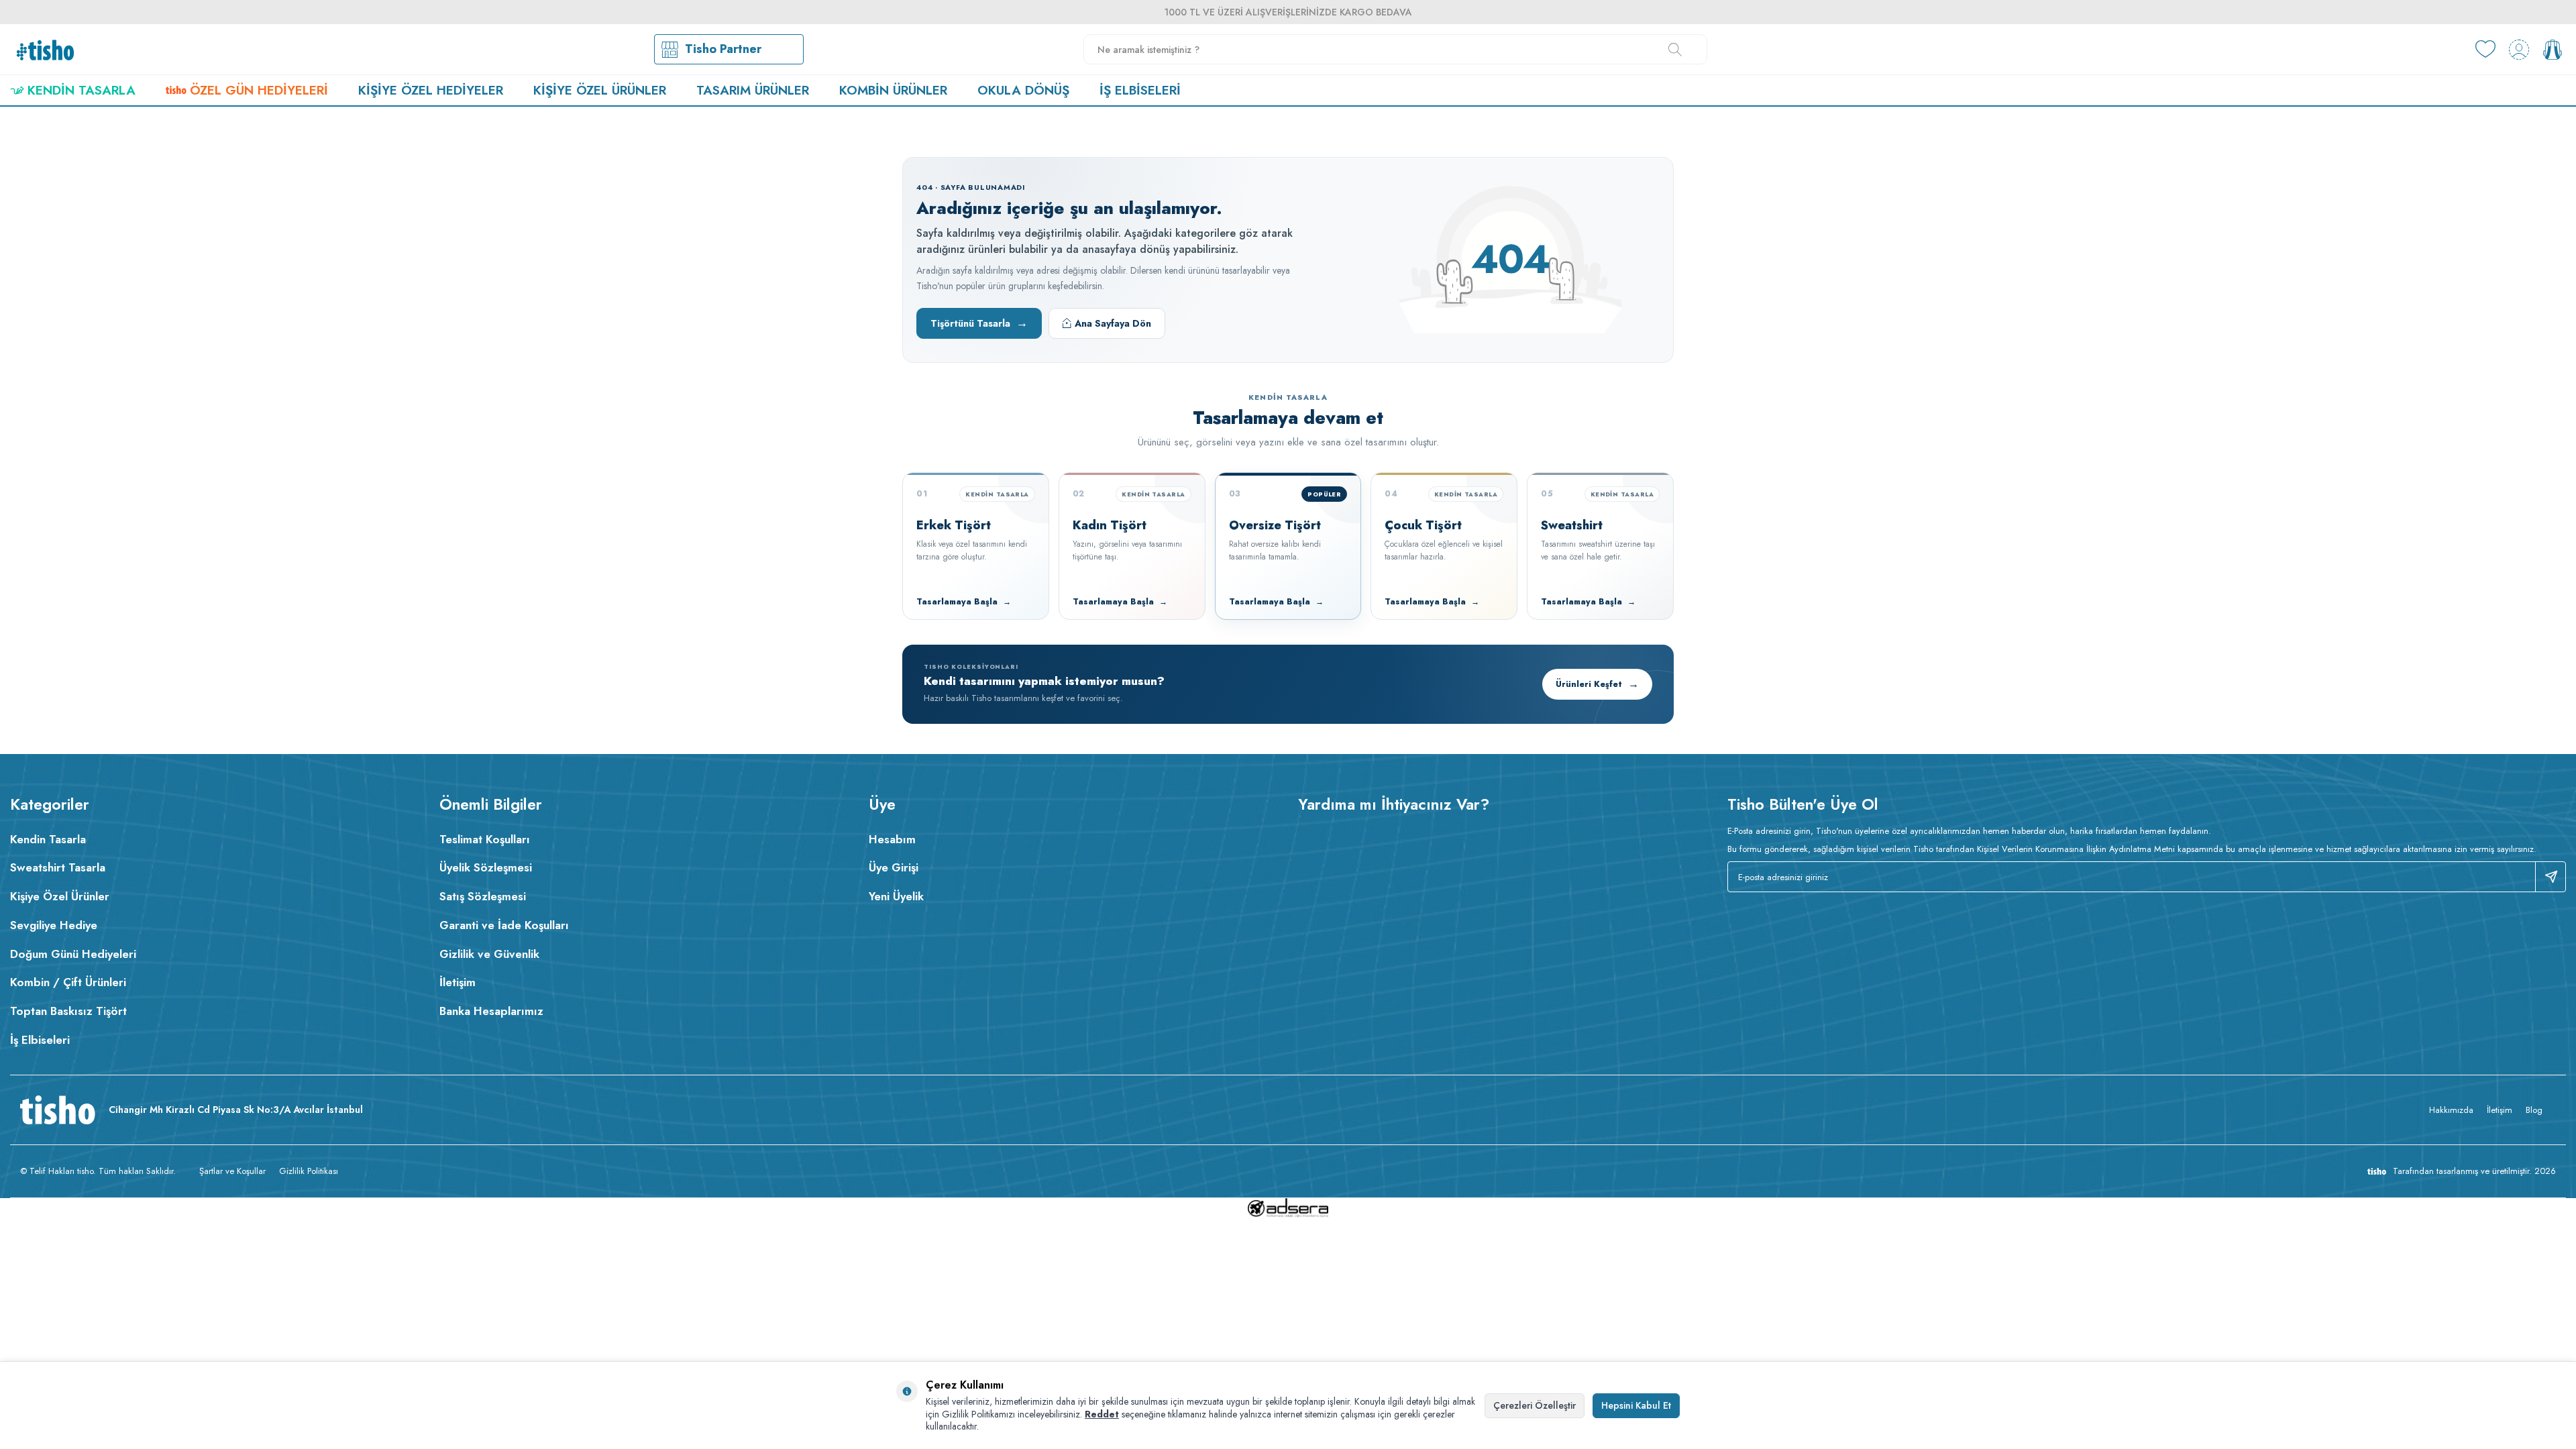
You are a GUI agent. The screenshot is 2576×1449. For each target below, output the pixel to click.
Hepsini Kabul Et (1636, 1405)
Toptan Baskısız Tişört (68, 1011)
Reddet (1102, 1414)
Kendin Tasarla (82, 90)
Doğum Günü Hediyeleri (73, 954)
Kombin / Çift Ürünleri (68, 982)
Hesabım (892, 839)
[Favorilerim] (2485, 50)
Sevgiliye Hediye (54, 925)
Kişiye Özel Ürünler (600, 90)
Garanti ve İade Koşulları (504, 925)
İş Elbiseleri (1140, 90)
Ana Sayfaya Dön (1113, 323)
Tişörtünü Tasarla (979, 323)
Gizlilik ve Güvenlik (489, 954)
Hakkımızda (2451, 1110)
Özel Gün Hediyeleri (259, 90)
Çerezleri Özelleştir (1535, 1405)
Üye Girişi (894, 867)
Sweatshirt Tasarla (58, 867)
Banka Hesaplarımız (491, 1011)
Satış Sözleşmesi (483, 896)
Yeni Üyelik (896, 896)
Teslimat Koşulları (485, 839)
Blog (2534, 1110)
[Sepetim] (2553, 50)
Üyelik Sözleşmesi (486, 867)
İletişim (458, 982)
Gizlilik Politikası (309, 1171)
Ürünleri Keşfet (1597, 684)
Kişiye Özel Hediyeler (431, 90)
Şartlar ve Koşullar (232, 1171)
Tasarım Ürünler (753, 90)
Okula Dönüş (1023, 90)
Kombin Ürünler (893, 90)
